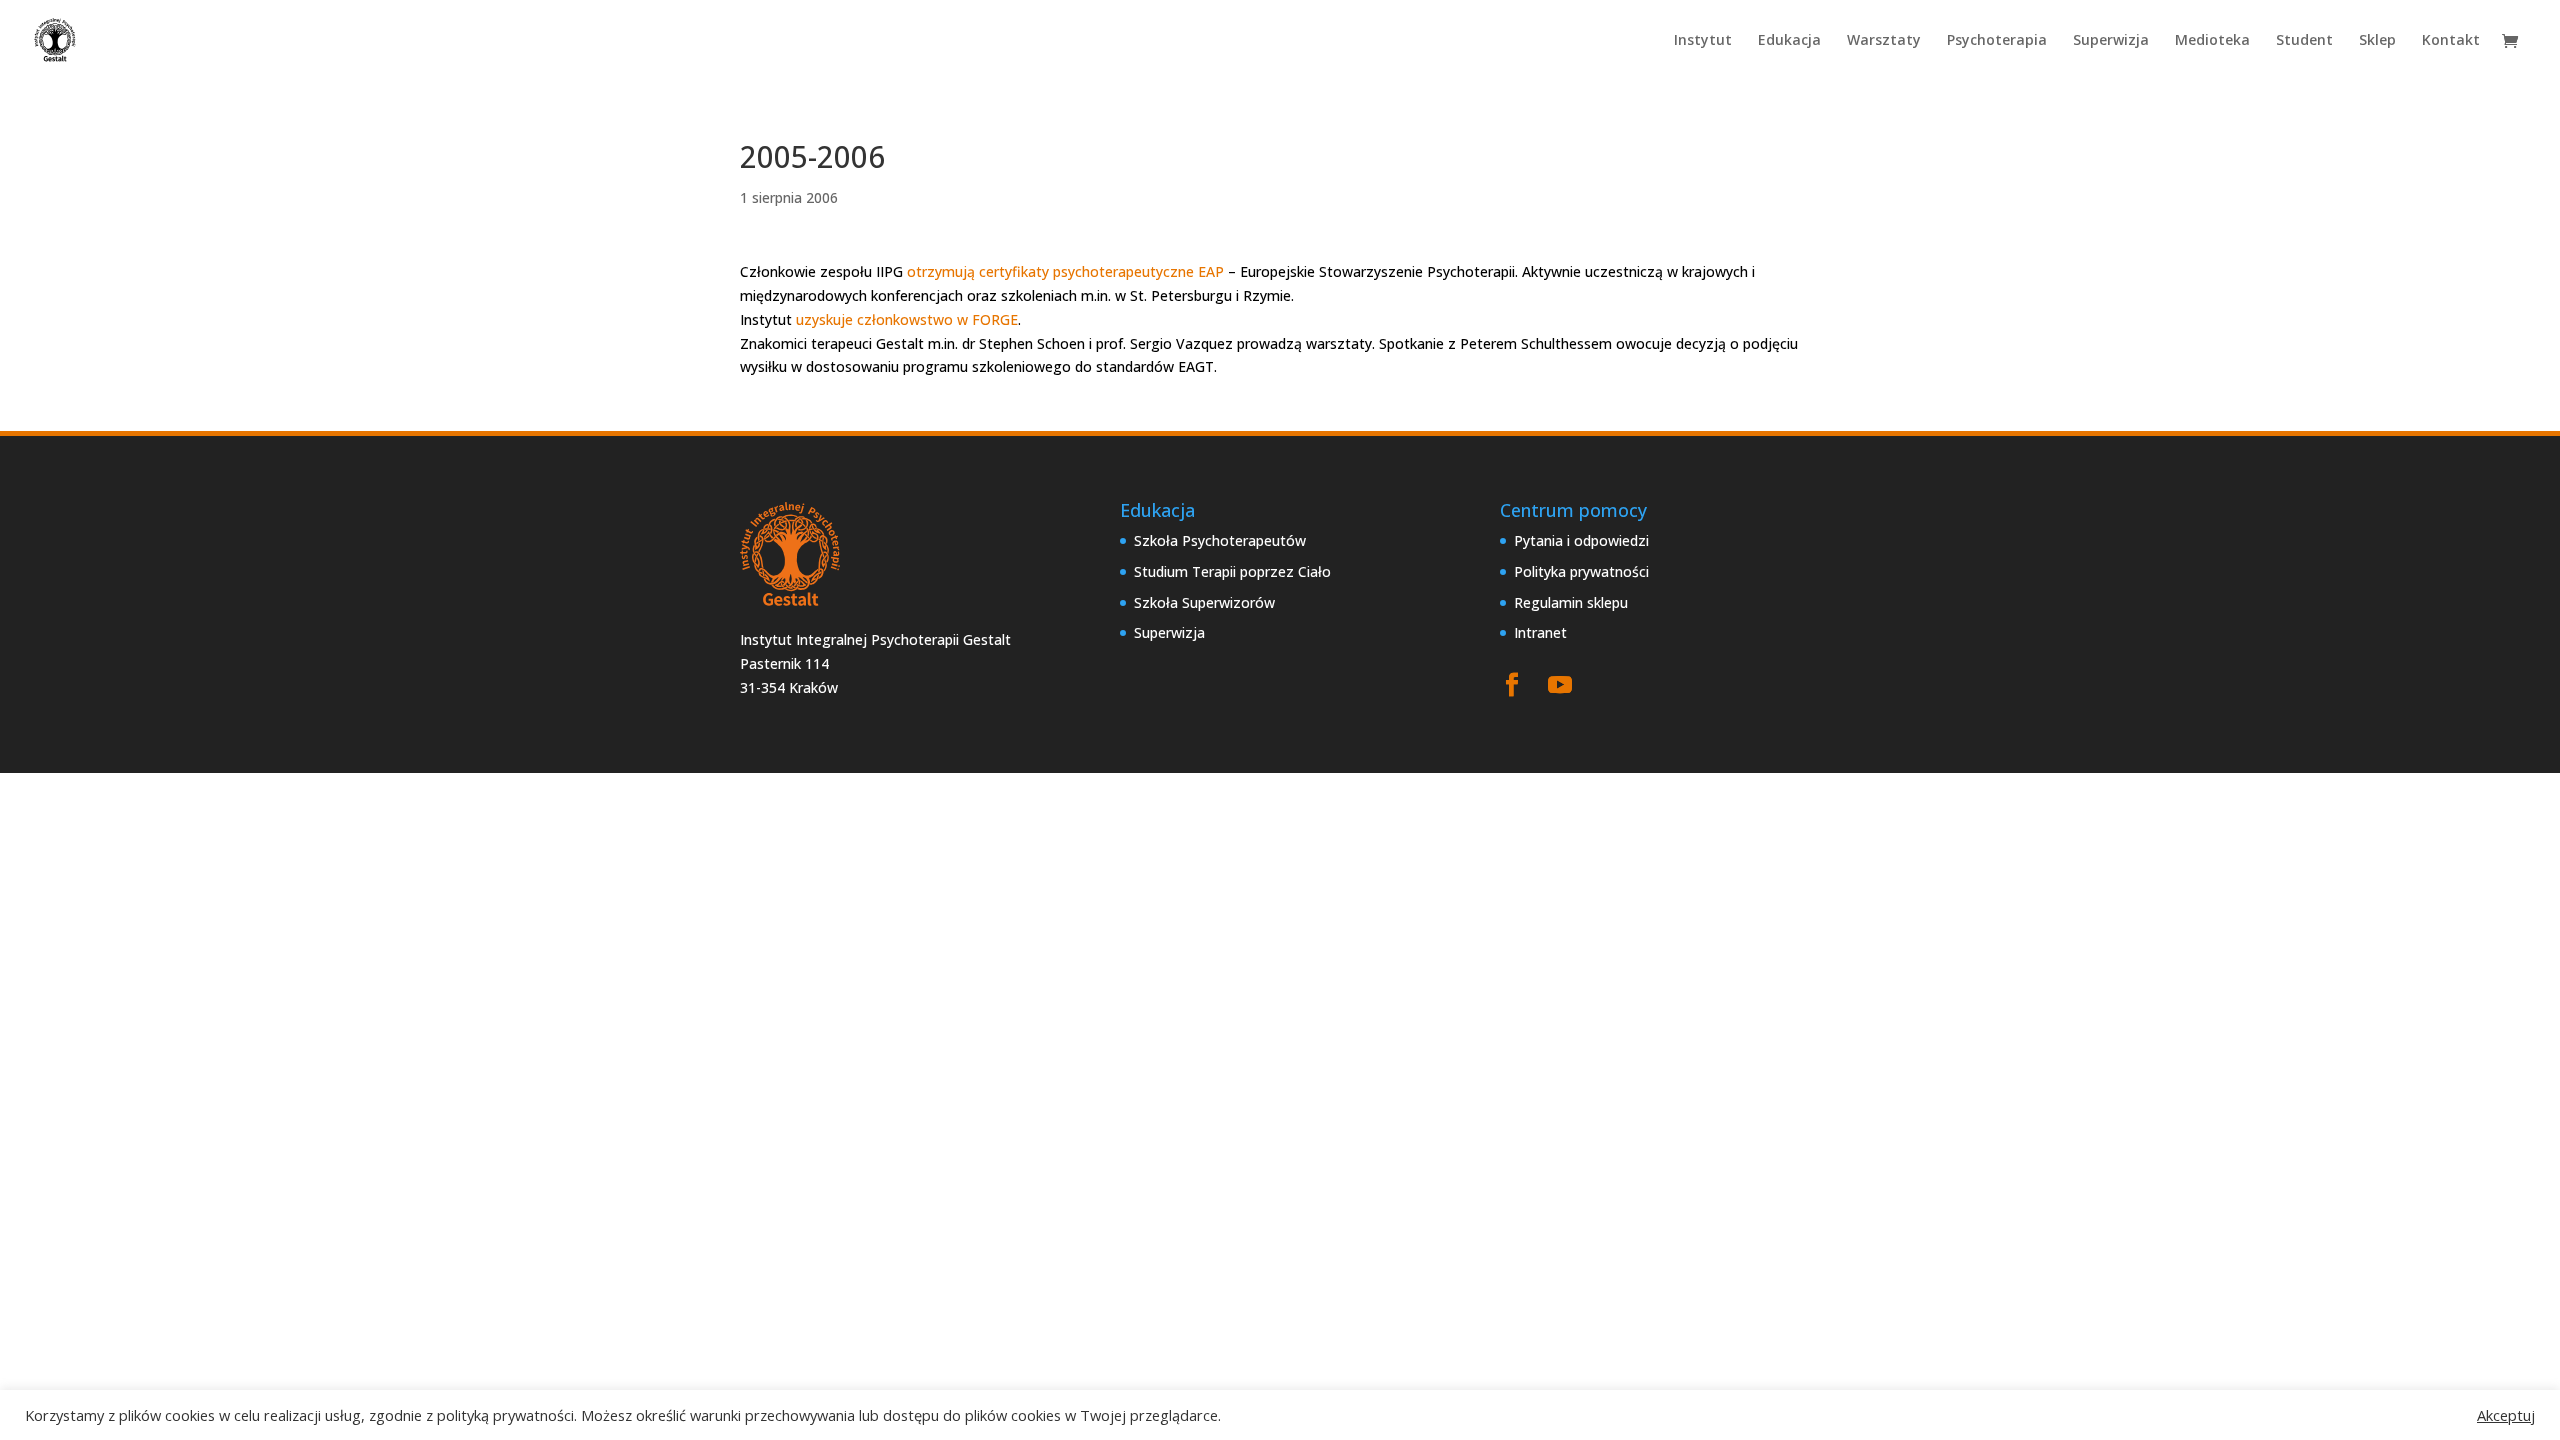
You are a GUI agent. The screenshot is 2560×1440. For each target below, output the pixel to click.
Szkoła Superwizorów (1204, 602)
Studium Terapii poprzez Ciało (1232, 571)
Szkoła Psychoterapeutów (1220, 540)
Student (2304, 41)
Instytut (1703, 41)
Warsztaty (1884, 41)
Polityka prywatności (1581, 571)
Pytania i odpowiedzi (1581, 540)
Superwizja (2111, 41)
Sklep (2377, 41)
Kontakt (2451, 41)
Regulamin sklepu (1571, 602)
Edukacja (1789, 41)
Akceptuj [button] (2506, 1415)
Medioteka (2212, 41)
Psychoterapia (1997, 41)
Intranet (1540, 632)
